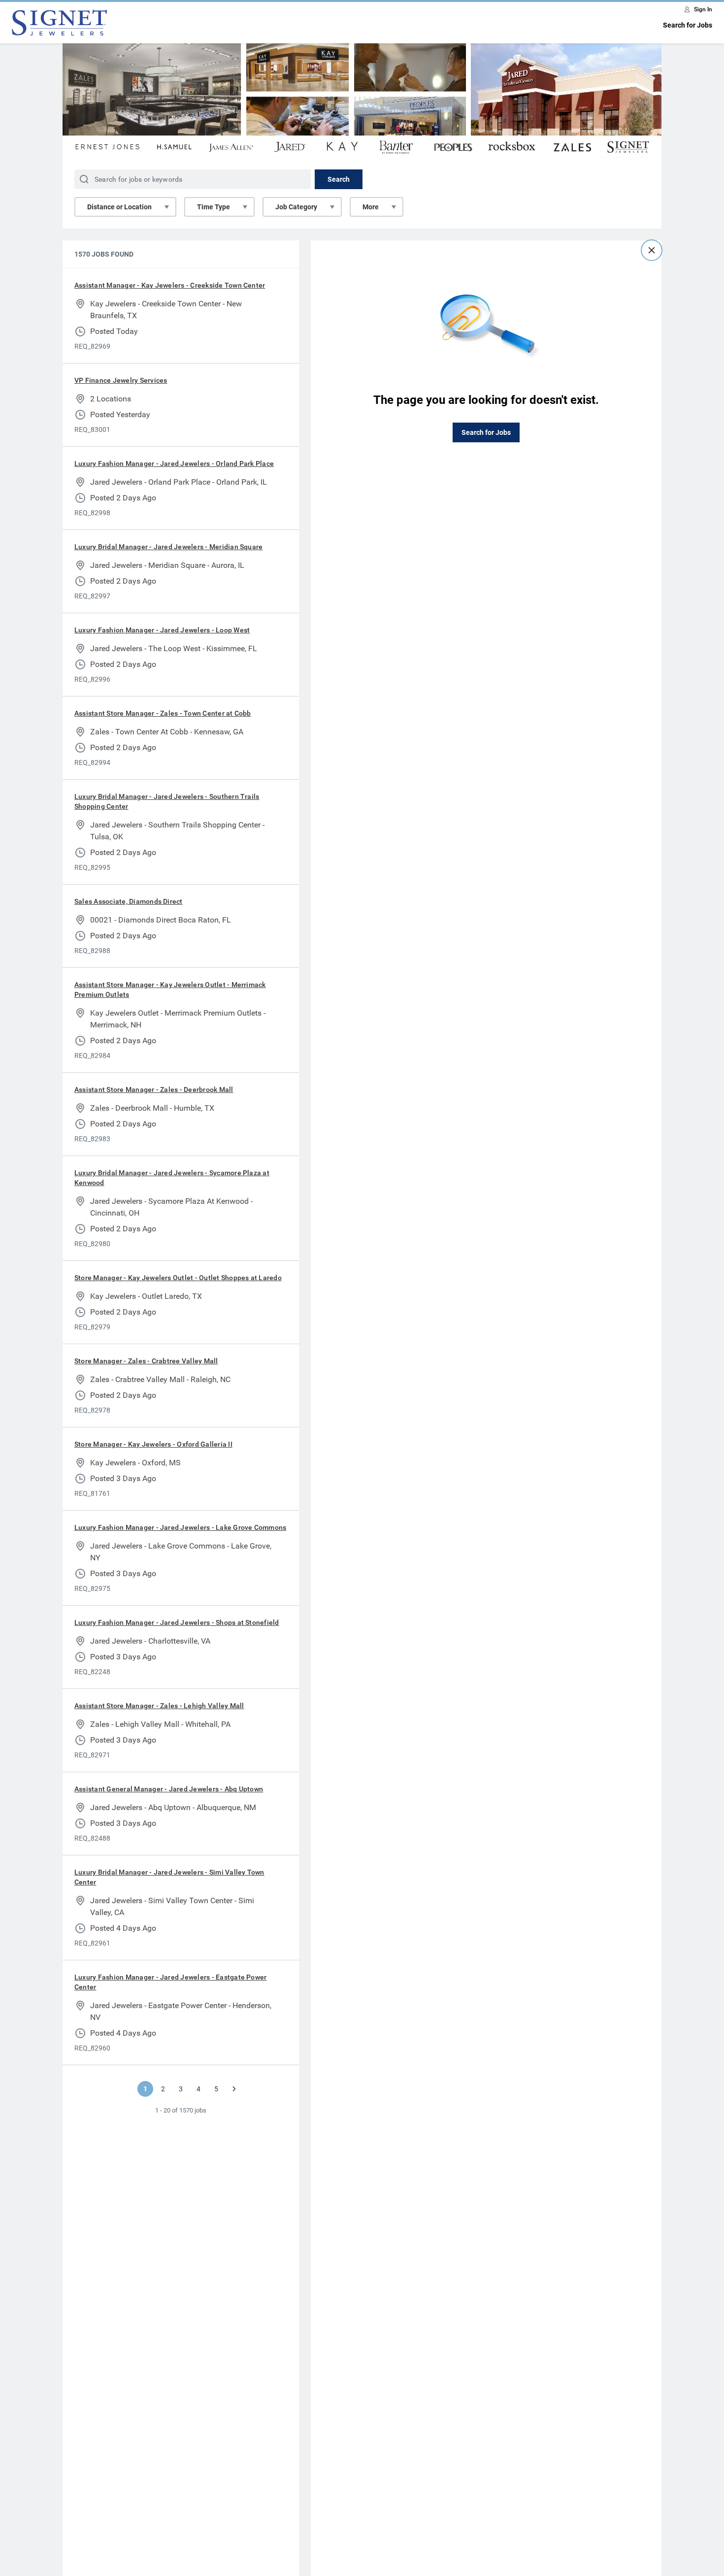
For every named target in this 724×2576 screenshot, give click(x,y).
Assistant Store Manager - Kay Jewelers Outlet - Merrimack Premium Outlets (170, 990)
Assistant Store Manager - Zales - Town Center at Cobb (163, 713)
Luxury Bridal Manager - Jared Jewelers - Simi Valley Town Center (169, 1877)
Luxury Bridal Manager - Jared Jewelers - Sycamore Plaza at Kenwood (172, 1178)
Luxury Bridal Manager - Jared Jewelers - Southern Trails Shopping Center (167, 801)
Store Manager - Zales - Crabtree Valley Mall (146, 1361)
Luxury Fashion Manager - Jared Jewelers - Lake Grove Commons (180, 1527)
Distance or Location (119, 207)
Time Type (214, 207)
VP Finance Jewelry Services (121, 380)
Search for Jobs (688, 25)
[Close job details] (652, 250)
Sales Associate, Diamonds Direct (129, 901)
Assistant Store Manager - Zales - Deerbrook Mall (154, 1090)
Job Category (296, 207)
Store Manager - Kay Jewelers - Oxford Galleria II (153, 1444)
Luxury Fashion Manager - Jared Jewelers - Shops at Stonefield (177, 1622)
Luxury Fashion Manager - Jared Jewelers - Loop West (162, 630)
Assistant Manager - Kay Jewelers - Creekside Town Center (170, 285)
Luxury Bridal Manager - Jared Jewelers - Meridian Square (168, 547)
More (371, 207)
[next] (234, 2089)
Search (339, 179)
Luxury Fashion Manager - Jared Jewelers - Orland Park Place (174, 463)
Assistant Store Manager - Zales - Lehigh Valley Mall (159, 1706)
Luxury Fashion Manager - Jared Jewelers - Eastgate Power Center (170, 1982)
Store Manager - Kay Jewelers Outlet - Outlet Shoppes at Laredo (178, 1278)
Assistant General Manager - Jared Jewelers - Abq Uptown (169, 1789)
